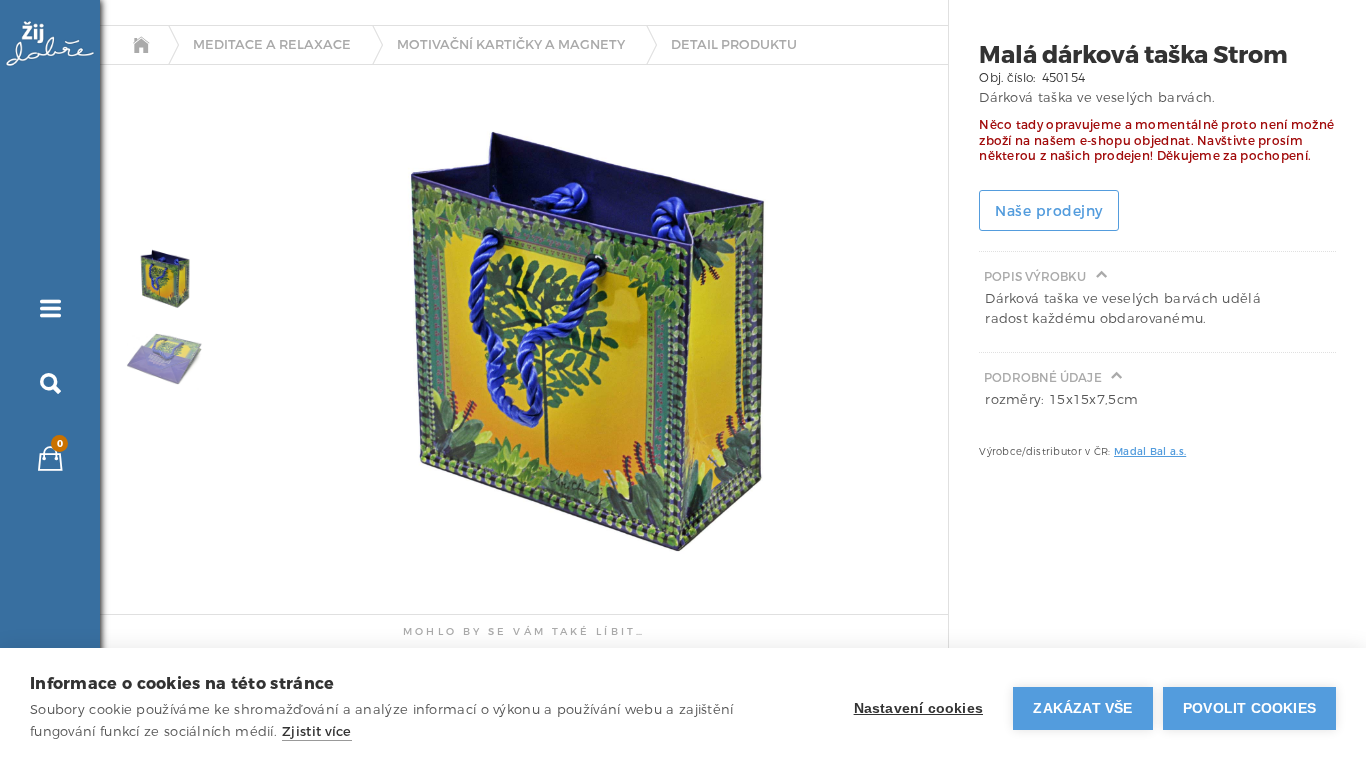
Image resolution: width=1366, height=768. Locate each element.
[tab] (159, 278)
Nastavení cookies (918, 708)
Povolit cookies (1249, 708)
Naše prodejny (1049, 211)
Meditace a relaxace (272, 45)
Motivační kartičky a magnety (511, 45)
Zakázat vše (1082, 708)
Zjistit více (317, 731)
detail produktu (734, 45)
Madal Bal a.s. (1150, 451)
